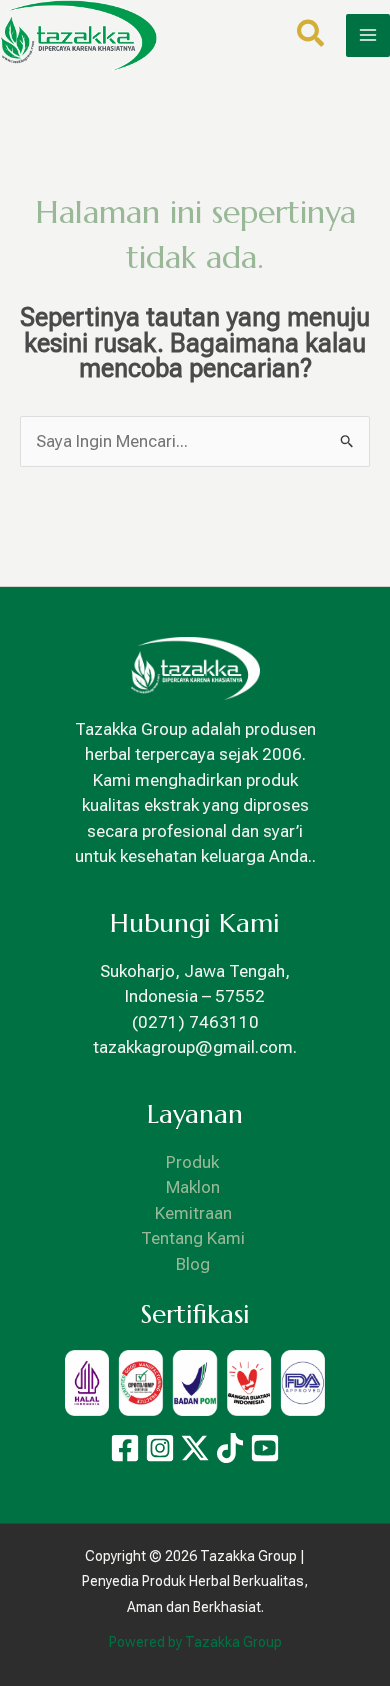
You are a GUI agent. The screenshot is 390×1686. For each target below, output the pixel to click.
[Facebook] (125, 1448)
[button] (311, 37)
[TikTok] (230, 1448)
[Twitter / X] (195, 1448)
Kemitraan (193, 1213)
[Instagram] (160, 1448)
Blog (193, 1264)
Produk (193, 1162)
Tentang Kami (193, 1238)
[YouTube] (265, 1448)
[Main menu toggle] (368, 36)
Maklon (193, 1187)
